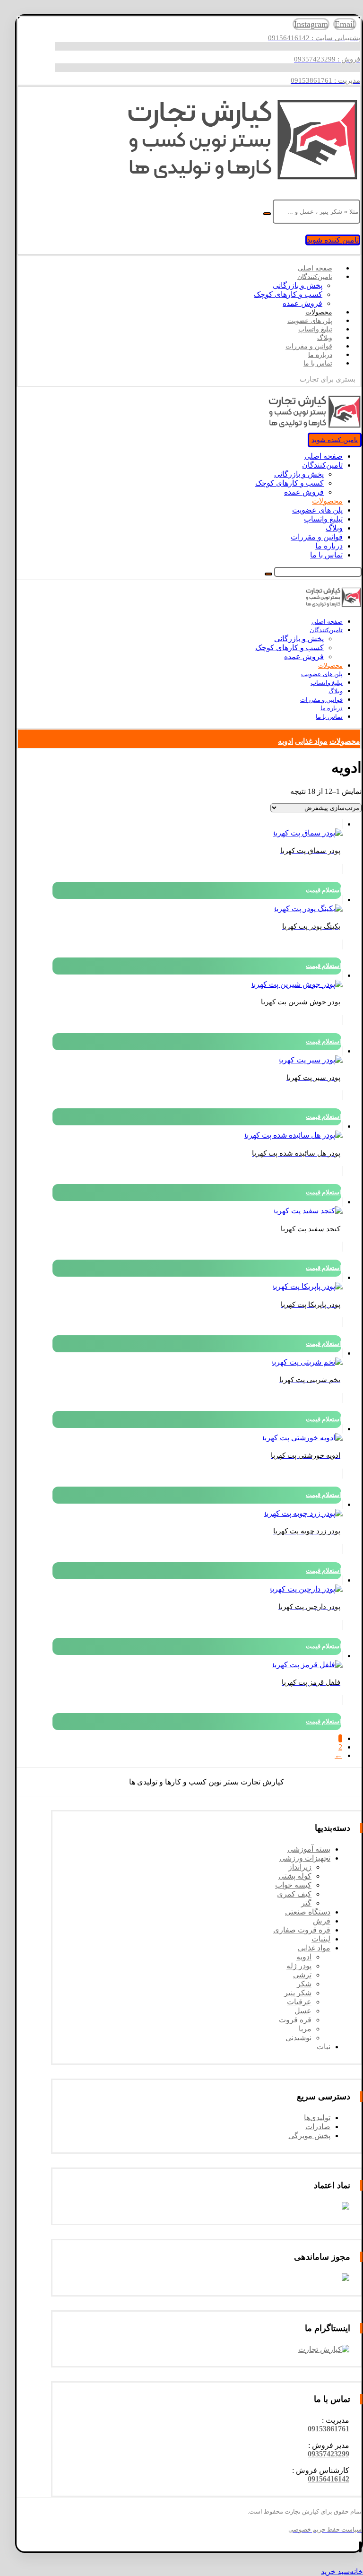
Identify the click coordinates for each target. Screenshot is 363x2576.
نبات (324, 2047)
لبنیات (321, 1939)
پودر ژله (299, 1966)
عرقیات (299, 2002)
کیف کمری (294, 1894)
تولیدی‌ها (317, 2118)
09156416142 (328, 2479)
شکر (304, 1984)
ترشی (302, 1975)
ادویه (304, 1957)
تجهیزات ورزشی (305, 1858)
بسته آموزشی (309, 1849)
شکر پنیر (298, 1993)
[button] (328, 2429)
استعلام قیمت (324, 890)
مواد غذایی (314, 1948)
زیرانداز (300, 1867)
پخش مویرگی (309, 2136)
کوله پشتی (295, 1876)
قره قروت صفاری (302, 1930)
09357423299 (328, 2454)
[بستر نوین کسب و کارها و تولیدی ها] (242, 180)
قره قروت (295, 2020)
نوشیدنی (298, 2038)
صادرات (318, 2127)
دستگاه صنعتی (308, 1912)
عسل (303, 2011)
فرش (322, 1921)
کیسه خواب (293, 1885)
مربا (305, 2029)
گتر (306, 1903)
